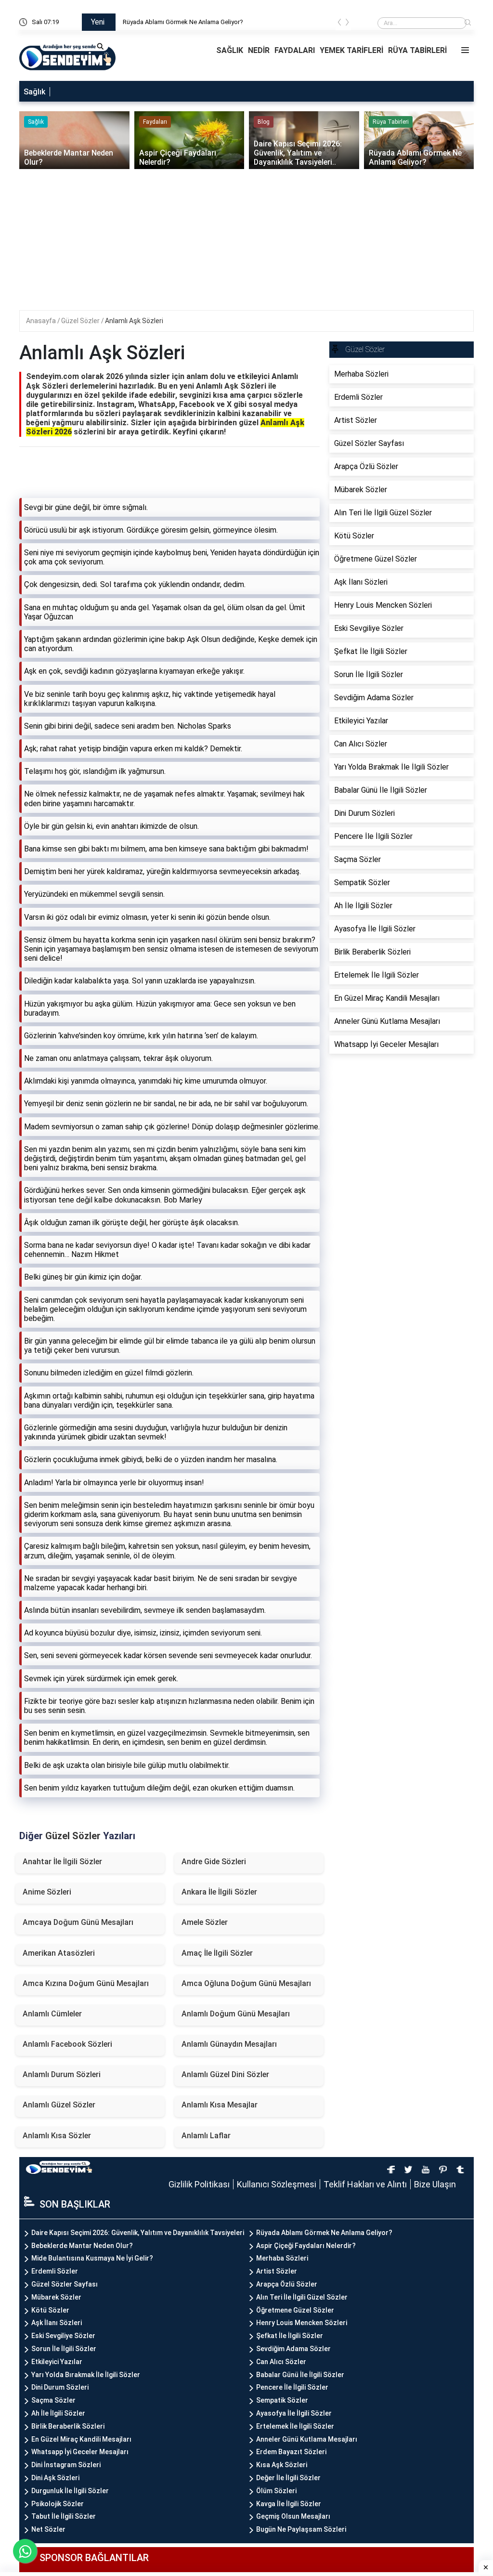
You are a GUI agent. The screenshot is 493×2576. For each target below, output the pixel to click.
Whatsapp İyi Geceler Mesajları (80, 2452)
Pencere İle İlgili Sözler (292, 2387)
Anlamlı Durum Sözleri (62, 2074)
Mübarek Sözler (56, 2297)
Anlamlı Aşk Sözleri (134, 321)
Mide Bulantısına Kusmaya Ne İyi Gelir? (92, 2258)
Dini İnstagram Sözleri (66, 2465)
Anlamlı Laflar (206, 2136)
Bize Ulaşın (435, 2184)
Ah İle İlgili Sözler (58, 2413)
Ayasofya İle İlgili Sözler (294, 2413)
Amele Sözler (205, 1922)
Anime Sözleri (47, 1892)
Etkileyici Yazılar (57, 2362)
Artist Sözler (277, 2271)
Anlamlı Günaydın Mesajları (229, 2044)
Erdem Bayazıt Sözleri (291, 2452)
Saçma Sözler (53, 2400)
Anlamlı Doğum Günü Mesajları (236, 2014)
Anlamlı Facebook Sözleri (67, 2044)
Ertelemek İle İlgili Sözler (295, 2426)
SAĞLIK (230, 50)
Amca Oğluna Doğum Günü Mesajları (246, 1983)
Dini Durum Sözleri (60, 2387)
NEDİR (259, 50)
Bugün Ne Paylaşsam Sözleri (301, 2529)
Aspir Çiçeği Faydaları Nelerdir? (306, 2246)
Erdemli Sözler (55, 2271)
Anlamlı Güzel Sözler (59, 2105)
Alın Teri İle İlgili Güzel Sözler (302, 2297)
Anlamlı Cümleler (52, 2014)
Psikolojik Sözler (58, 2504)
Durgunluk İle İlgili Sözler (70, 2491)
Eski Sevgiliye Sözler (63, 2336)
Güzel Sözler (81, 321)
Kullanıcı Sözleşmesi (277, 2184)
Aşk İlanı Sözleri (57, 2323)
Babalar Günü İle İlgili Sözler (300, 2375)
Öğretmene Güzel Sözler (295, 2310)
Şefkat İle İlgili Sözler (290, 2336)
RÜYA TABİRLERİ (417, 50)
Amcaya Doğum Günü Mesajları (78, 1922)
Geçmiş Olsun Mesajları (293, 2516)
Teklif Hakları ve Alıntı (365, 2184)
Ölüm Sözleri (276, 2491)
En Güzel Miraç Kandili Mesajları (81, 2439)
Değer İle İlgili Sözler (288, 2478)
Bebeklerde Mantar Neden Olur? (82, 2246)
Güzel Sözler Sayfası (65, 2284)
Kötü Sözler (50, 2310)
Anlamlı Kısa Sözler (57, 2136)
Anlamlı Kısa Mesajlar (220, 2105)
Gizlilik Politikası (199, 2184)
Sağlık (34, 92)
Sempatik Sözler (282, 2400)
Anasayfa (42, 321)
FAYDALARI (295, 50)
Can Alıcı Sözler (281, 2362)
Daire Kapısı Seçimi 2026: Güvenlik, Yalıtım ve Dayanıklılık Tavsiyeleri (138, 2233)
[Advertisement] (253, 243)
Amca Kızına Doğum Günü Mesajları (86, 1983)
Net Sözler (48, 2529)
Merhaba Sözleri (282, 2258)
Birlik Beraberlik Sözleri (68, 2426)
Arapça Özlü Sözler (287, 2284)
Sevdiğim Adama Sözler (293, 2349)
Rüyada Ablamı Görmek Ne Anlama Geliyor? (183, 22)
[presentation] (339, 24)
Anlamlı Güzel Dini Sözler (225, 2074)
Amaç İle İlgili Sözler (217, 1953)
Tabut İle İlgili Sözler (64, 2516)
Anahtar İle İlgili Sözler (62, 1862)
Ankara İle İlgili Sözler (219, 1892)
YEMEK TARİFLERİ (351, 50)
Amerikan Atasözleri (59, 1953)
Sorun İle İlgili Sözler (64, 2349)
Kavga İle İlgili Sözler (289, 2504)
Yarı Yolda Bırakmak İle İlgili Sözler (86, 2375)
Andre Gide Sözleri (214, 1862)
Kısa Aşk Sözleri (282, 2465)
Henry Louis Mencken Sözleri (302, 2323)
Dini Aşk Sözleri (55, 2478)
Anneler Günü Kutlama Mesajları (307, 2439)
